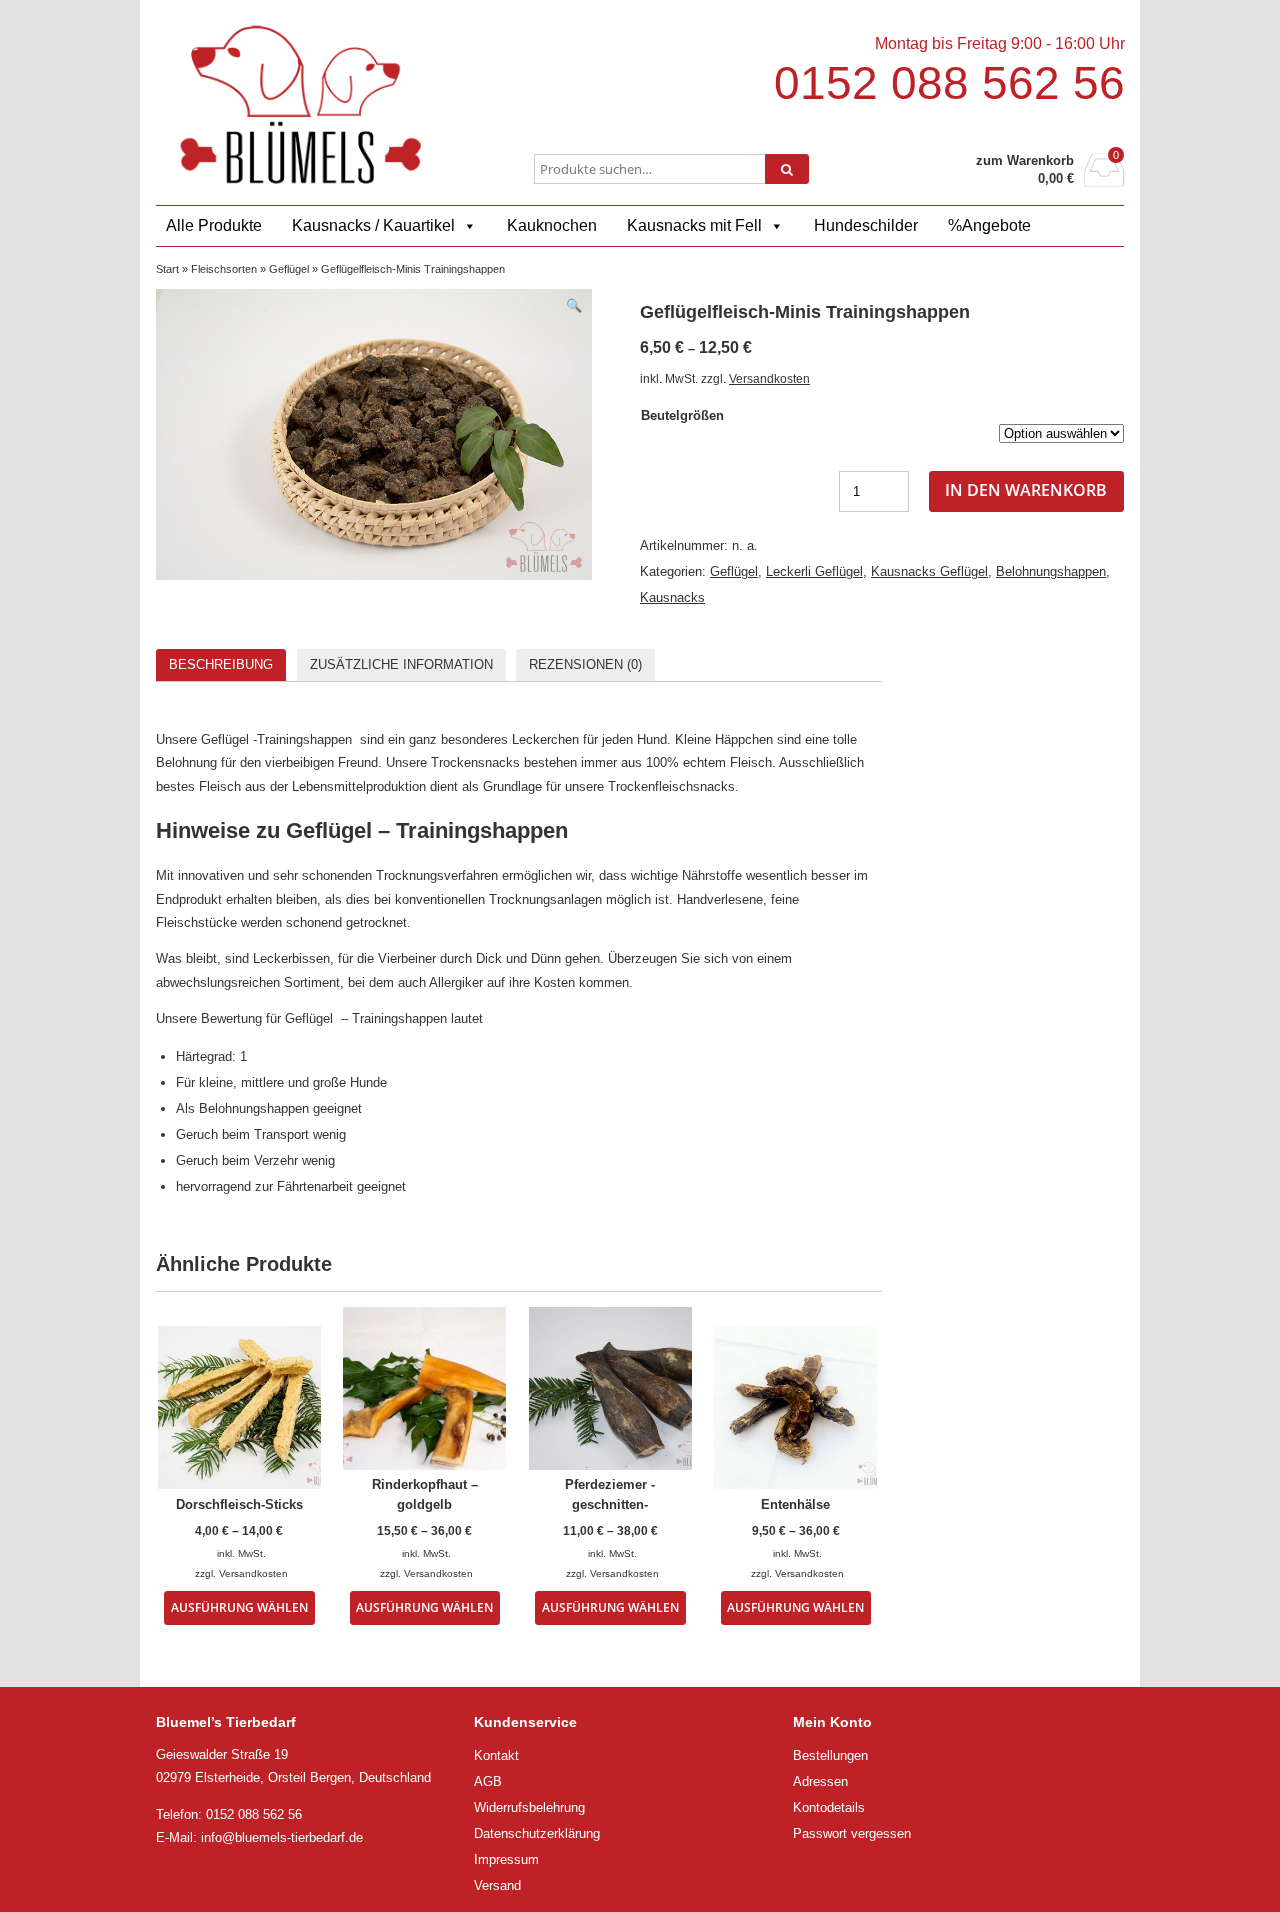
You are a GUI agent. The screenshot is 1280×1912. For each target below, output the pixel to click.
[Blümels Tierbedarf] (301, 104)
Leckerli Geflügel (814, 571)
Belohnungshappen (1051, 571)
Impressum (506, 1859)
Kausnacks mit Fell (694, 225)
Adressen (820, 1781)
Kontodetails (829, 1807)
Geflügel (289, 269)
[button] (574, 305)
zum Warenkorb (1025, 160)
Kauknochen (552, 225)
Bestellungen (830, 1755)
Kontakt (496, 1755)
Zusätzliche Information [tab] (401, 664)
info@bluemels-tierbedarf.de (282, 1837)
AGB (488, 1781)
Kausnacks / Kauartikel (373, 225)
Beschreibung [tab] (221, 664)
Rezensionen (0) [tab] (585, 664)
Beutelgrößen (682, 415)
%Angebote (989, 225)
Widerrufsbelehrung (529, 1807)
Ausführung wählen (239, 1607)
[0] (1104, 181)
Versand (497, 1885)
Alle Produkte (214, 225)
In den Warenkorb (1026, 490)
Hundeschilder (866, 225)
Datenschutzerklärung (537, 1833)
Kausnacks (672, 597)
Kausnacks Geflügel (929, 571)
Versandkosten (769, 378)
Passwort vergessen (852, 1833)
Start (167, 269)
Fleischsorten (224, 269)
